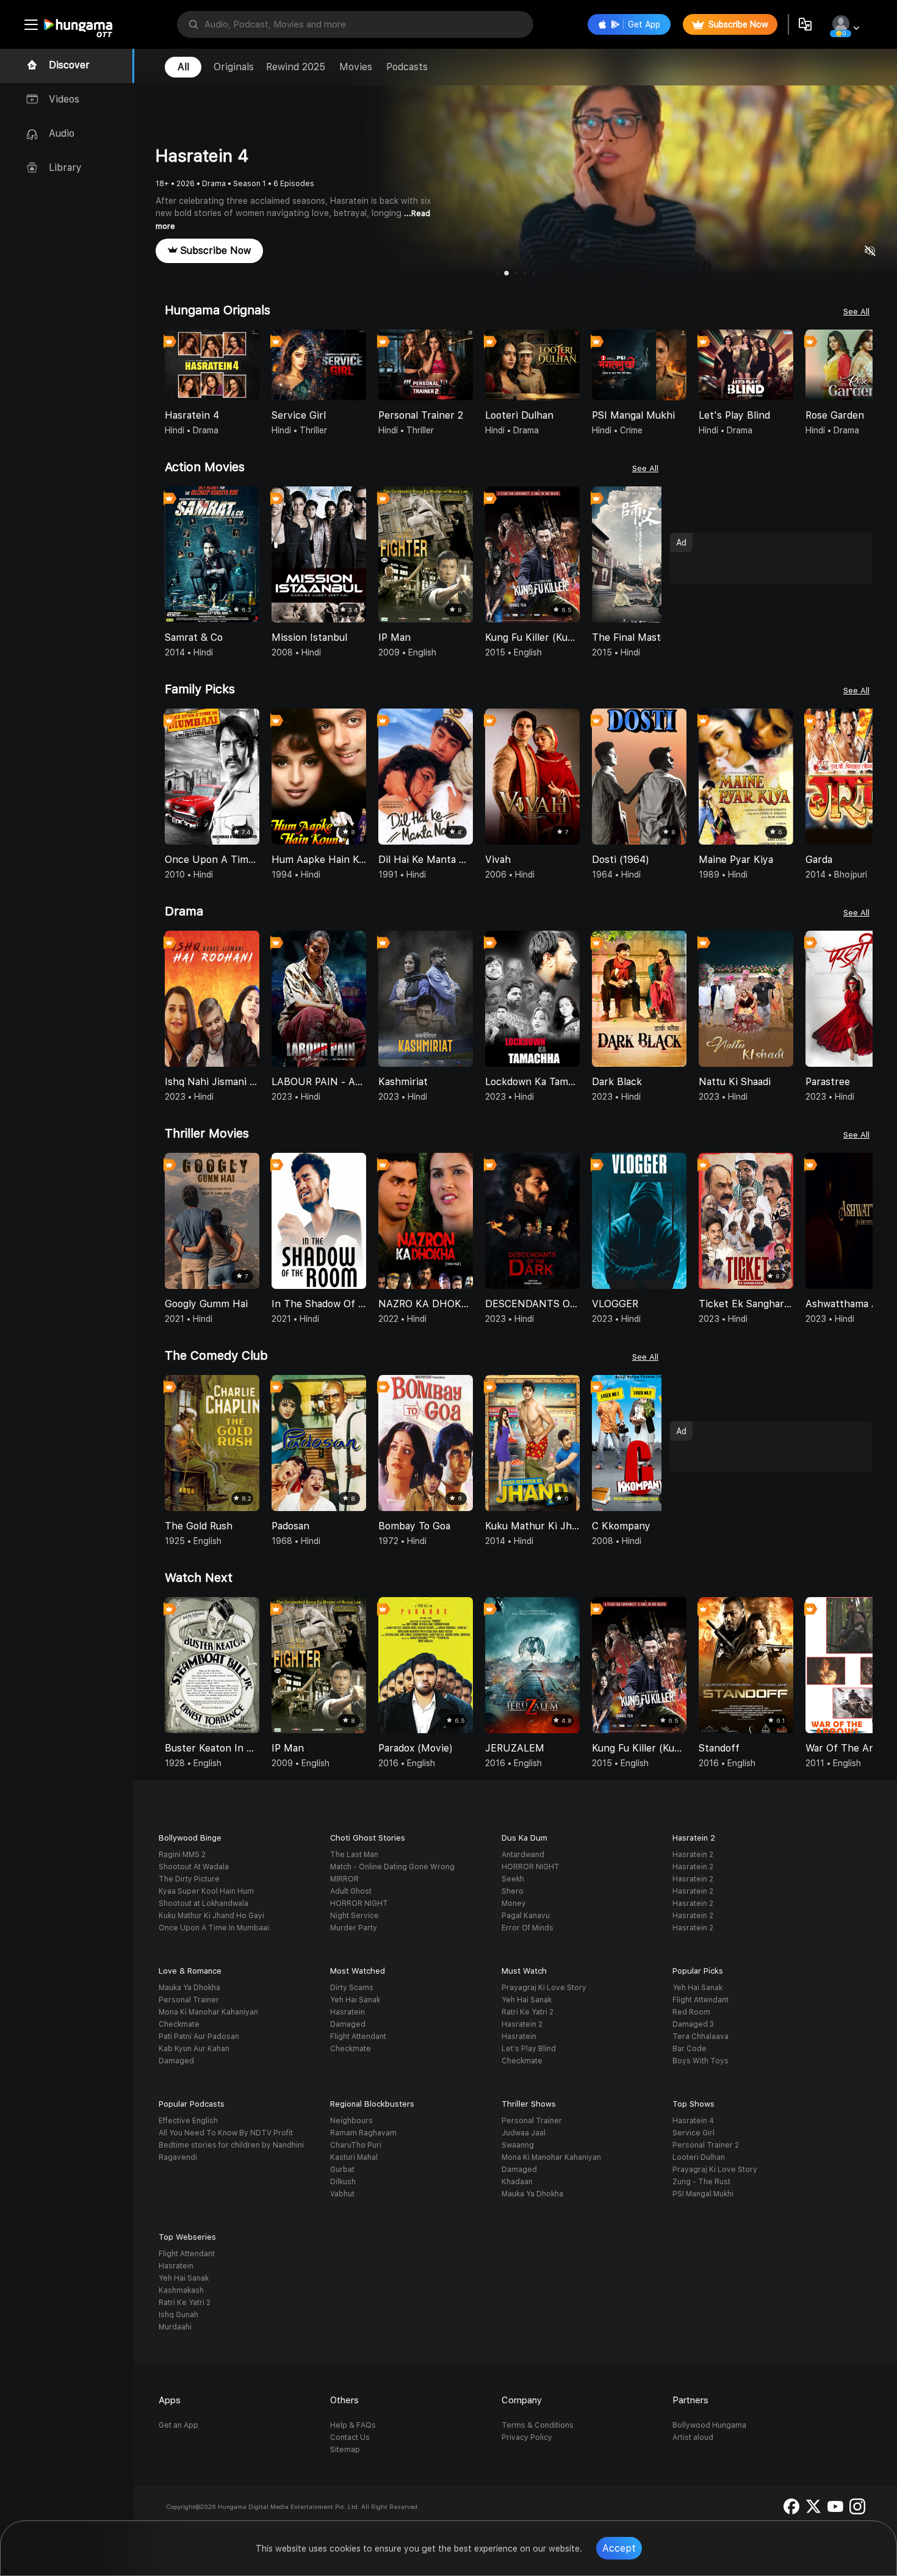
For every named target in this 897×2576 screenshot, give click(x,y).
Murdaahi (175, 2327)
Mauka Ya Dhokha (189, 1988)
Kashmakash (181, 2290)
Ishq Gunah (178, 2315)
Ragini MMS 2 (182, 1855)
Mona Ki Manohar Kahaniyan (208, 2012)
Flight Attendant (358, 2037)
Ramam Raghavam (363, 2133)
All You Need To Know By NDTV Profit (226, 2133)
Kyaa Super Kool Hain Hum (206, 1891)
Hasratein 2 (693, 1855)
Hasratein (348, 2012)
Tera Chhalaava (701, 2037)
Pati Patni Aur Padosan (199, 2037)
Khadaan (517, 2182)
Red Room (691, 2012)
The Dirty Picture (189, 1879)
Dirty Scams (352, 1988)
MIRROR (344, 1879)
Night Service (355, 1916)
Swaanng (518, 2145)
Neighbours (351, 2121)
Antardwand (523, 1855)
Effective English (188, 2121)
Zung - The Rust (701, 2182)
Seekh (513, 1879)
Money (514, 1903)
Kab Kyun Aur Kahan (194, 2049)
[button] (863, 366)
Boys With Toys (701, 2061)
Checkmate (179, 2024)
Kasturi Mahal (354, 2157)
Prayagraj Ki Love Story (544, 1988)
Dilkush (343, 2182)
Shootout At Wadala (194, 1867)
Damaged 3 (693, 2024)
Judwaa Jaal (524, 2133)
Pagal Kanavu (526, 1916)
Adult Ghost (351, 1891)
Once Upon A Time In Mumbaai (214, 1928)
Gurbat (342, 2170)
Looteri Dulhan (699, 2157)
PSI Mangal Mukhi (703, 2194)
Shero (513, 1891)
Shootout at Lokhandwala (204, 1903)
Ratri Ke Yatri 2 (528, 2012)
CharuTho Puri (356, 2145)
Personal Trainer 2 (706, 2145)
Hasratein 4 (693, 2121)
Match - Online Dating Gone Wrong (392, 1867)
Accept (619, 2548)
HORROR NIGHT (359, 1903)
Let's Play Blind (529, 2049)
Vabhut (342, 2194)
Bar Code (690, 2049)
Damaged (176, 2061)
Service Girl (693, 2133)
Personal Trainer (189, 2000)
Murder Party (354, 1928)
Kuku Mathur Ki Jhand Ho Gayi (211, 1916)
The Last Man (354, 1855)
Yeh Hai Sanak (355, 2000)
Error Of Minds (528, 1928)
